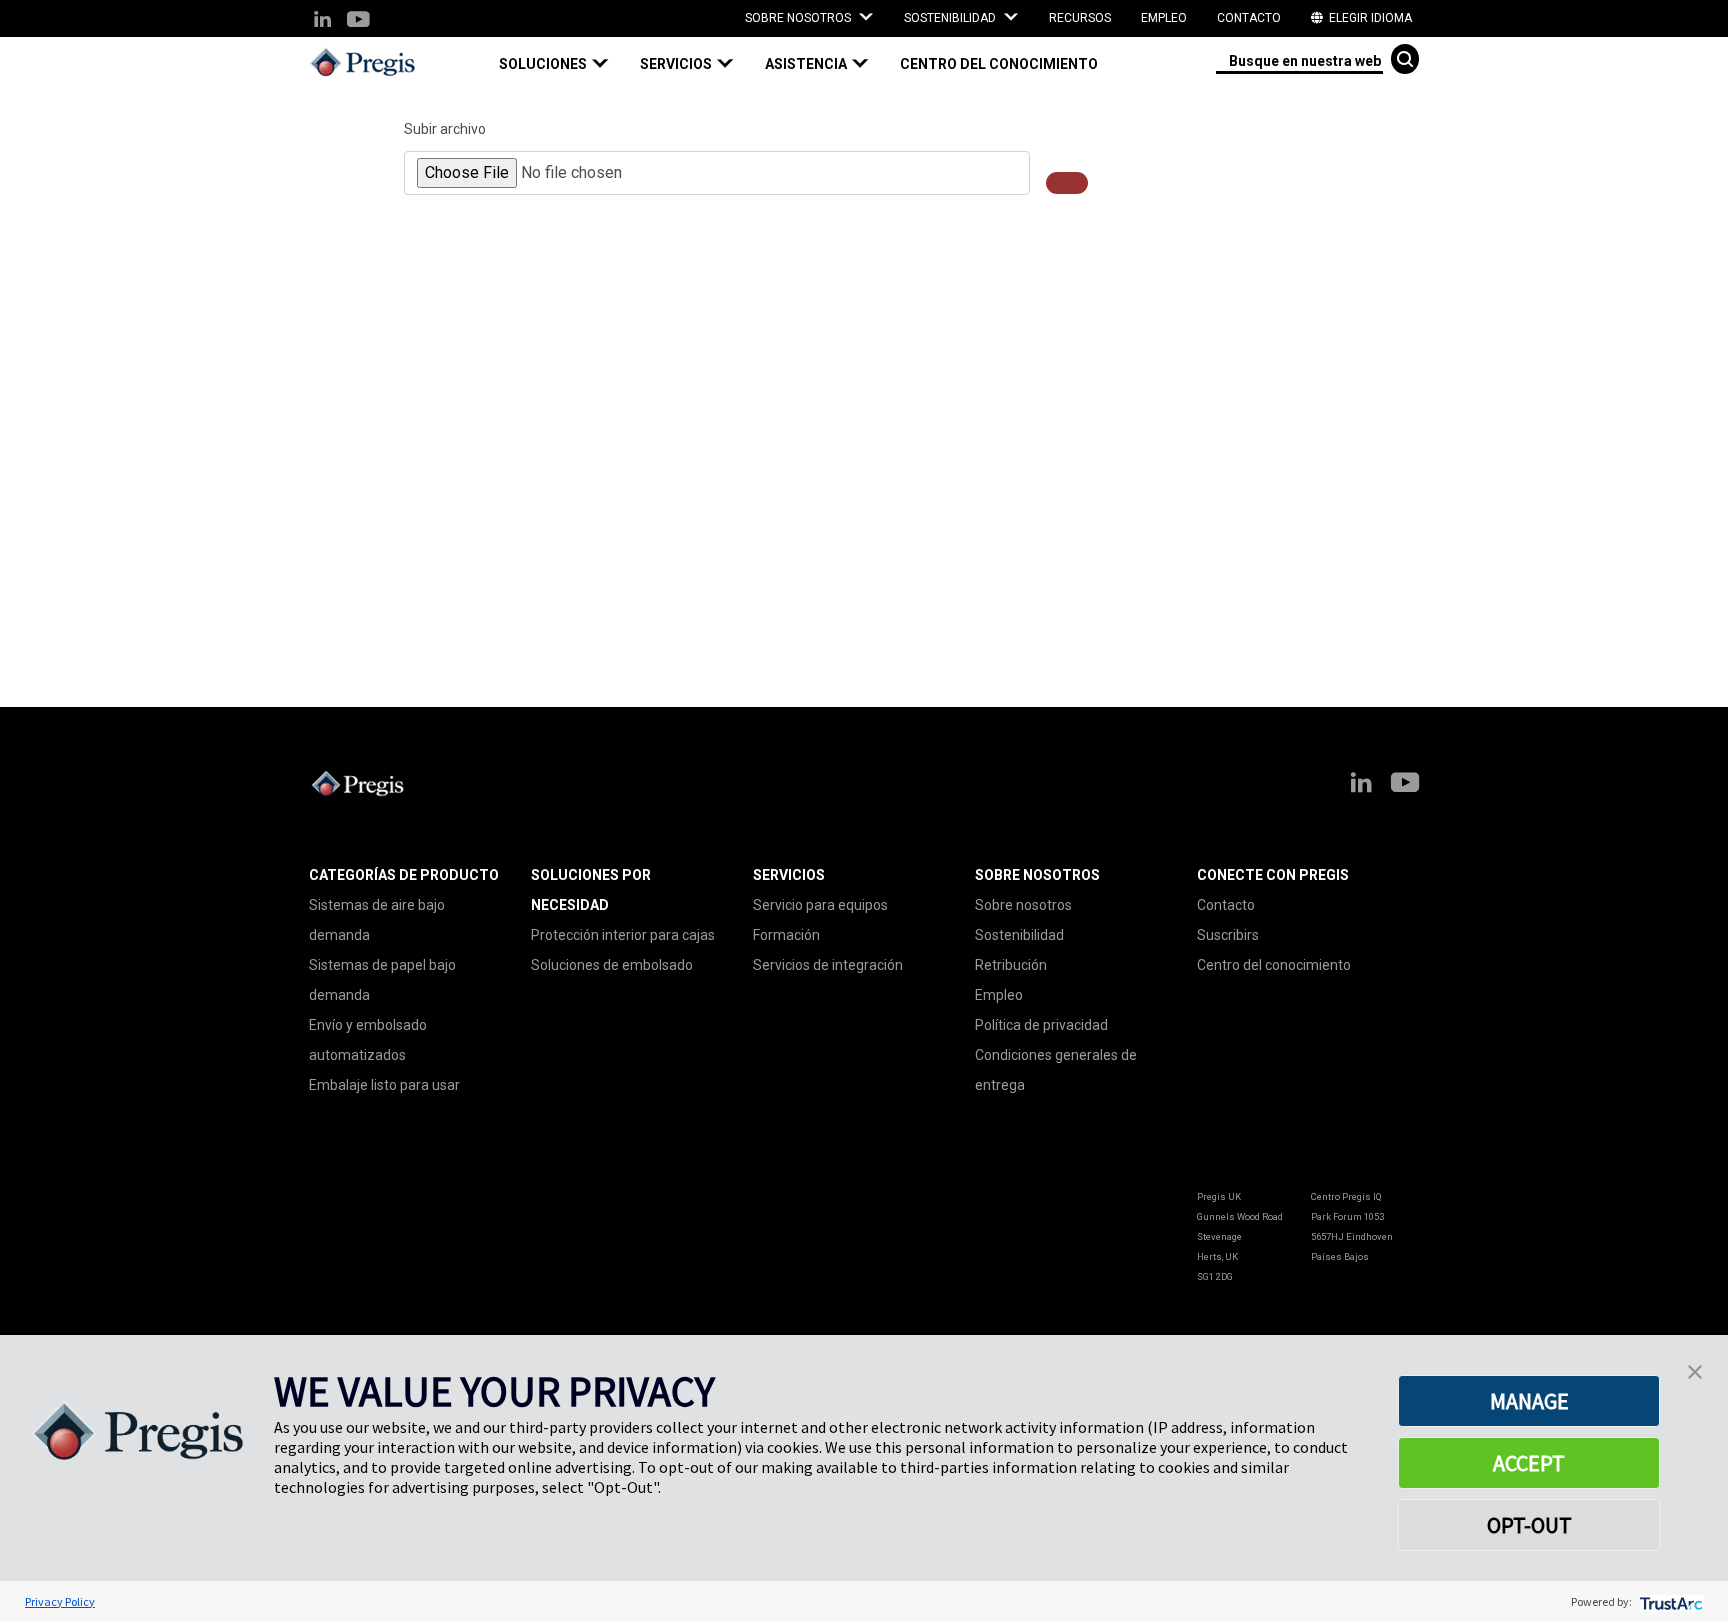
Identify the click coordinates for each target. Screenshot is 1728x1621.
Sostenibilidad (1019, 935)
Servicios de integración (828, 965)
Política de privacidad (1041, 1025)
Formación (786, 935)
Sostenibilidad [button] (951, 18)
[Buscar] (1405, 59)
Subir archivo (445, 129)
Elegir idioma (1369, 18)
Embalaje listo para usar (384, 1085)
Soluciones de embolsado (612, 965)
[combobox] (1299, 59)
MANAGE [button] (1529, 1401)
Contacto (1249, 18)
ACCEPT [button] (1529, 1463)
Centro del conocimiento (999, 64)
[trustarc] (1669, 1601)
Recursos (1080, 18)
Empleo (1164, 18)
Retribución (1011, 965)
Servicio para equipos (820, 905)
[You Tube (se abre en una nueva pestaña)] (357, 20)
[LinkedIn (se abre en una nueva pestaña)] (322, 20)
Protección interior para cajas (623, 935)
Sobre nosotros (1023, 905)
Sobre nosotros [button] (799, 18)
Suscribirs (1228, 935)
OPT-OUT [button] (1529, 1525)
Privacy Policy (60, 1601)
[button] (562, 64)
